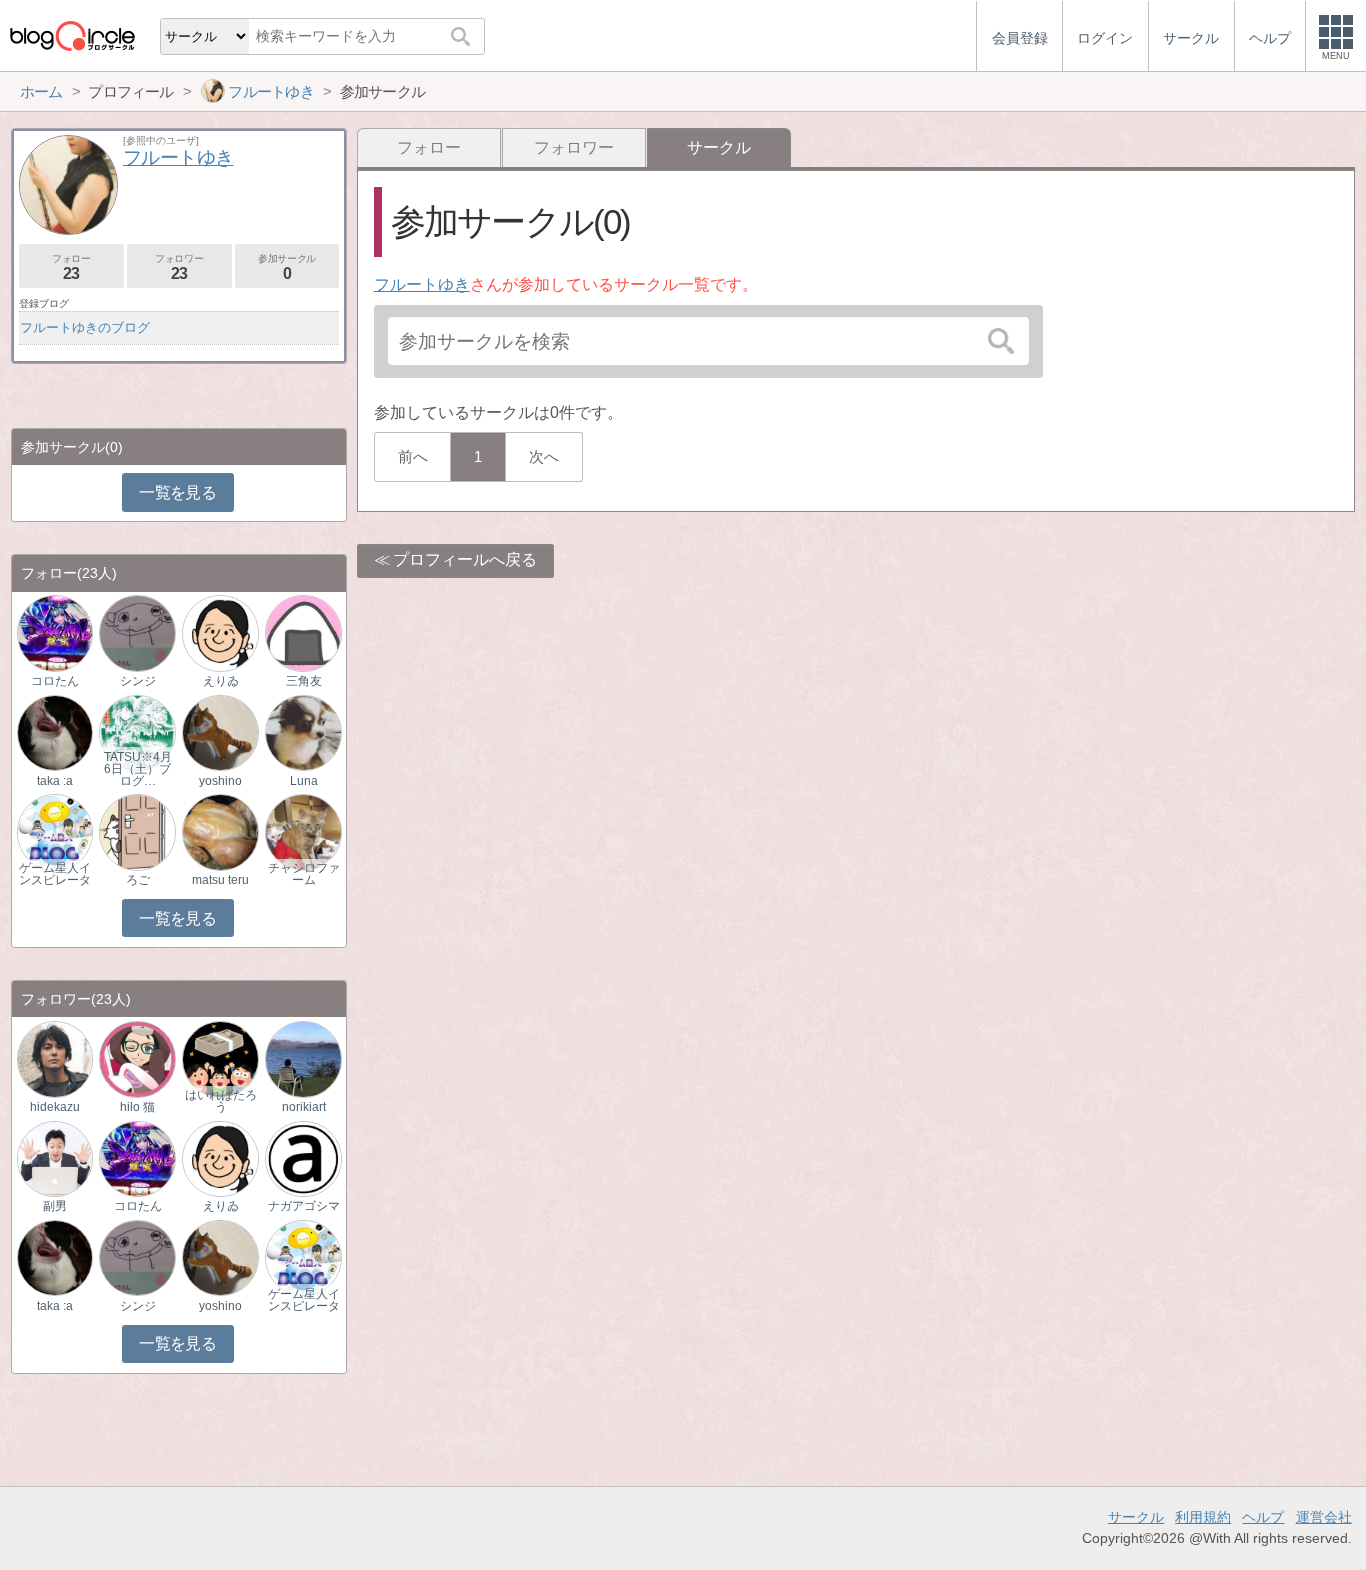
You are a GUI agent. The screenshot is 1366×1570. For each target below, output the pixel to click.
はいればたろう (221, 1101)
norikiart (304, 1107)
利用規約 (1203, 1517)
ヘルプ (1263, 1517)
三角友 (304, 681)
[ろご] (137, 831)
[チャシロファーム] (303, 831)
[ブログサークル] (72, 35)
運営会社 (1324, 1517)
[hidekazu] (55, 1058)
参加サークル (287, 267)
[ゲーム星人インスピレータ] (55, 831)
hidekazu (55, 1107)
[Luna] (303, 731)
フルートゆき (422, 284)
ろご (138, 880)
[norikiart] (303, 1058)
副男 (55, 1206)
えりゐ (221, 681)
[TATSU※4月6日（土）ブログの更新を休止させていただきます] (137, 731)
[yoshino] (220, 731)
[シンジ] (137, 632)
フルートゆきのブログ (85, 327)
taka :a (55, 781)
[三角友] (303, 632)
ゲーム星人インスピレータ (55, 874)
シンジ (138, 681)
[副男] (55, 1157)
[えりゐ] (220, 632)
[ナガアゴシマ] (303, 1157)
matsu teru (220, 880)
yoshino (220, 781)
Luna (304, 781)
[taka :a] (55, 731)
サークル (1136, 1517)
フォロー (429, 147)
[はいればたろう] (220, 1058)
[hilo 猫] (137, 1058)
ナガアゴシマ (304, 1206)
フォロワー (574, 147)
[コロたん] (55, 632)
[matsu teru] (220, 831)
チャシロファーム (304, 874)
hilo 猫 (137, 1107)
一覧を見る (177, 492)
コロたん (55, 681)
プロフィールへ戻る (465, 559)
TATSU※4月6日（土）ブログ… (138, 769)
